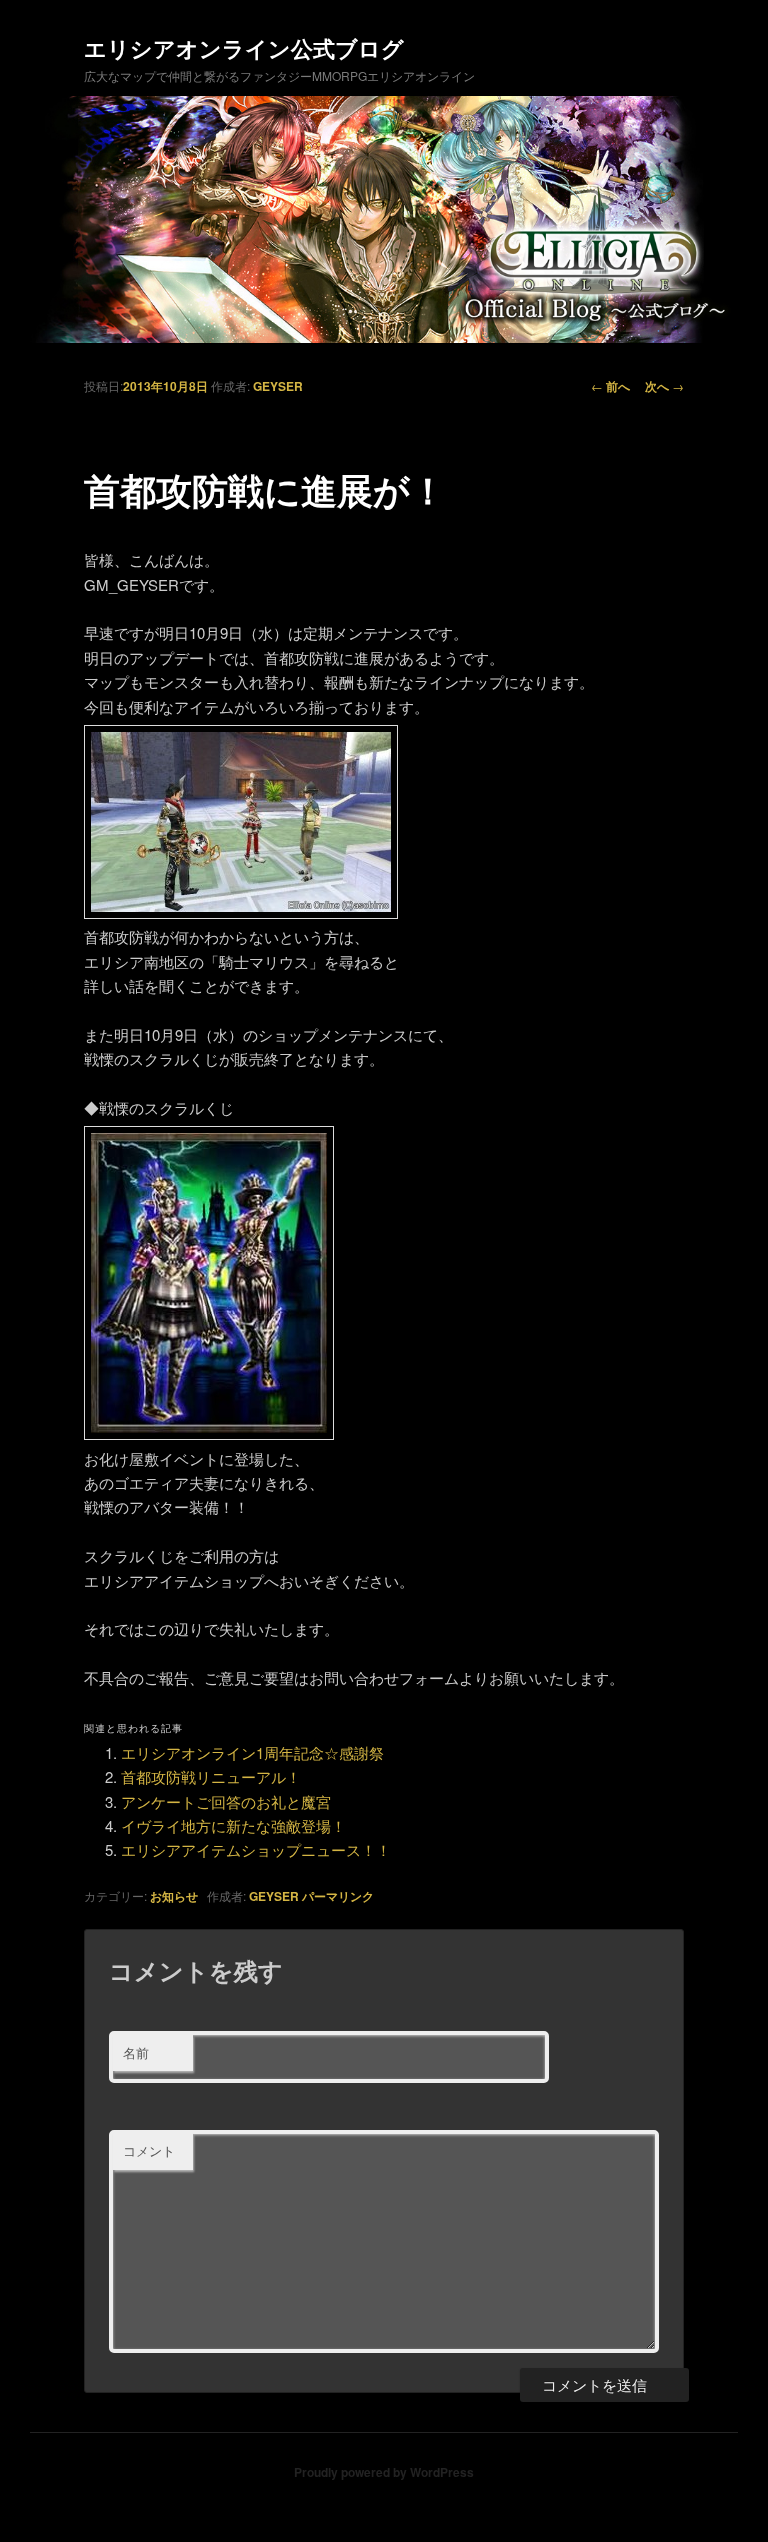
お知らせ (174, 1896)
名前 (136, 2052)
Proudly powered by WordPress (384, 2472)
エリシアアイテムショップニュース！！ (256, 1849)
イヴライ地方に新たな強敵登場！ (233, 1825)
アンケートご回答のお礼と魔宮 (226, 1801)
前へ (610, 386)
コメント (149, 2150)
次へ (664, 386)
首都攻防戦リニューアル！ (211, 1776)
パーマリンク (338, 1896)
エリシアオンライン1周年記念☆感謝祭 (252, 1752)
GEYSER (278, 386)
